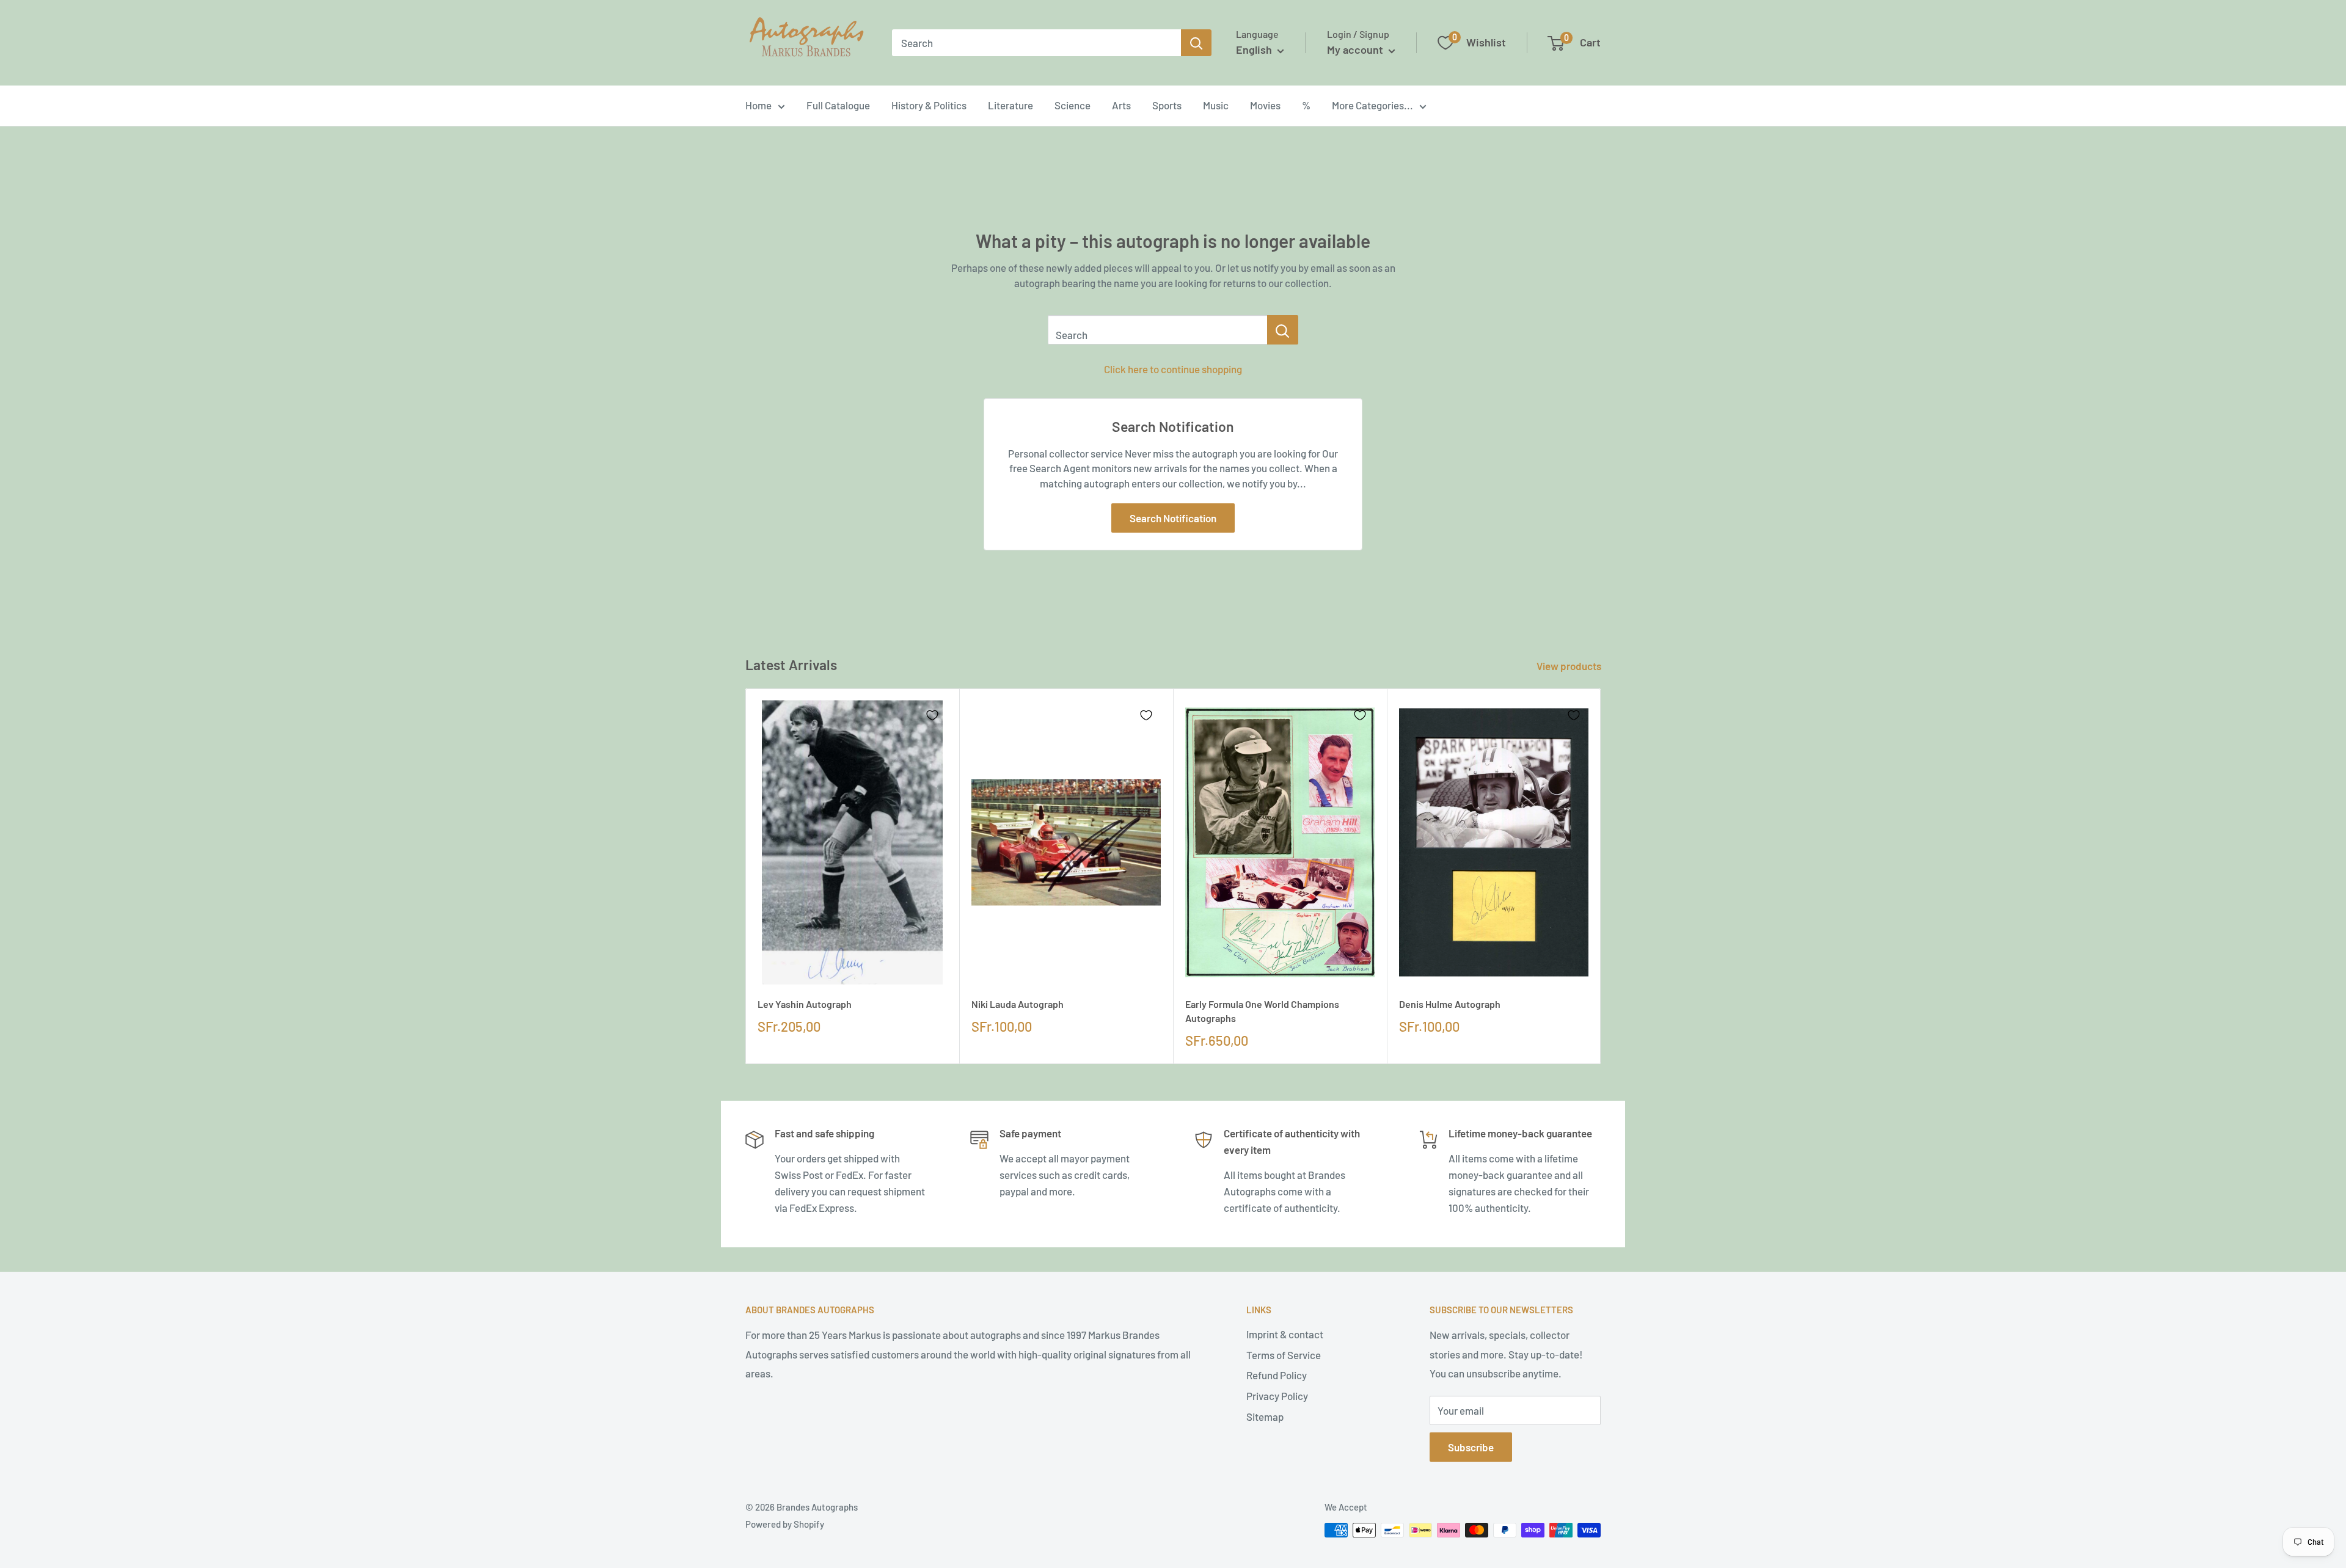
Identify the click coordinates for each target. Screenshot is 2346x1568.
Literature (1010, 105)
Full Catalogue (838, 105)
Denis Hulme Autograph (1450, 1004)
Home (758, 105)
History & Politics (929, 105)
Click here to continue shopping (1173, 369)
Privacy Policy (1277, 1396)
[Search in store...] (1283, 330)
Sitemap (1265, 1417)
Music (1216, 105)
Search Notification (1173, 518)
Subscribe (1471, 1447)
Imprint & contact (1285, 1334)
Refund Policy (1277, 1375)
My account (1356, 49)
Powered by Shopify (785, 1524)
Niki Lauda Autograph (1018, 1004)
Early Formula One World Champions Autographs (1262, 1011)
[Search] (1196, 43)
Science (1073, 105)
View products (1570, 666)
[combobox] (1036, 43)
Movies (1265, 105)
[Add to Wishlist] (932, 715)
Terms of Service (1284, 1355)
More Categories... (1372, 105)
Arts (1121, 105)
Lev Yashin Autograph (805, 1004)
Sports (1167, 105)
